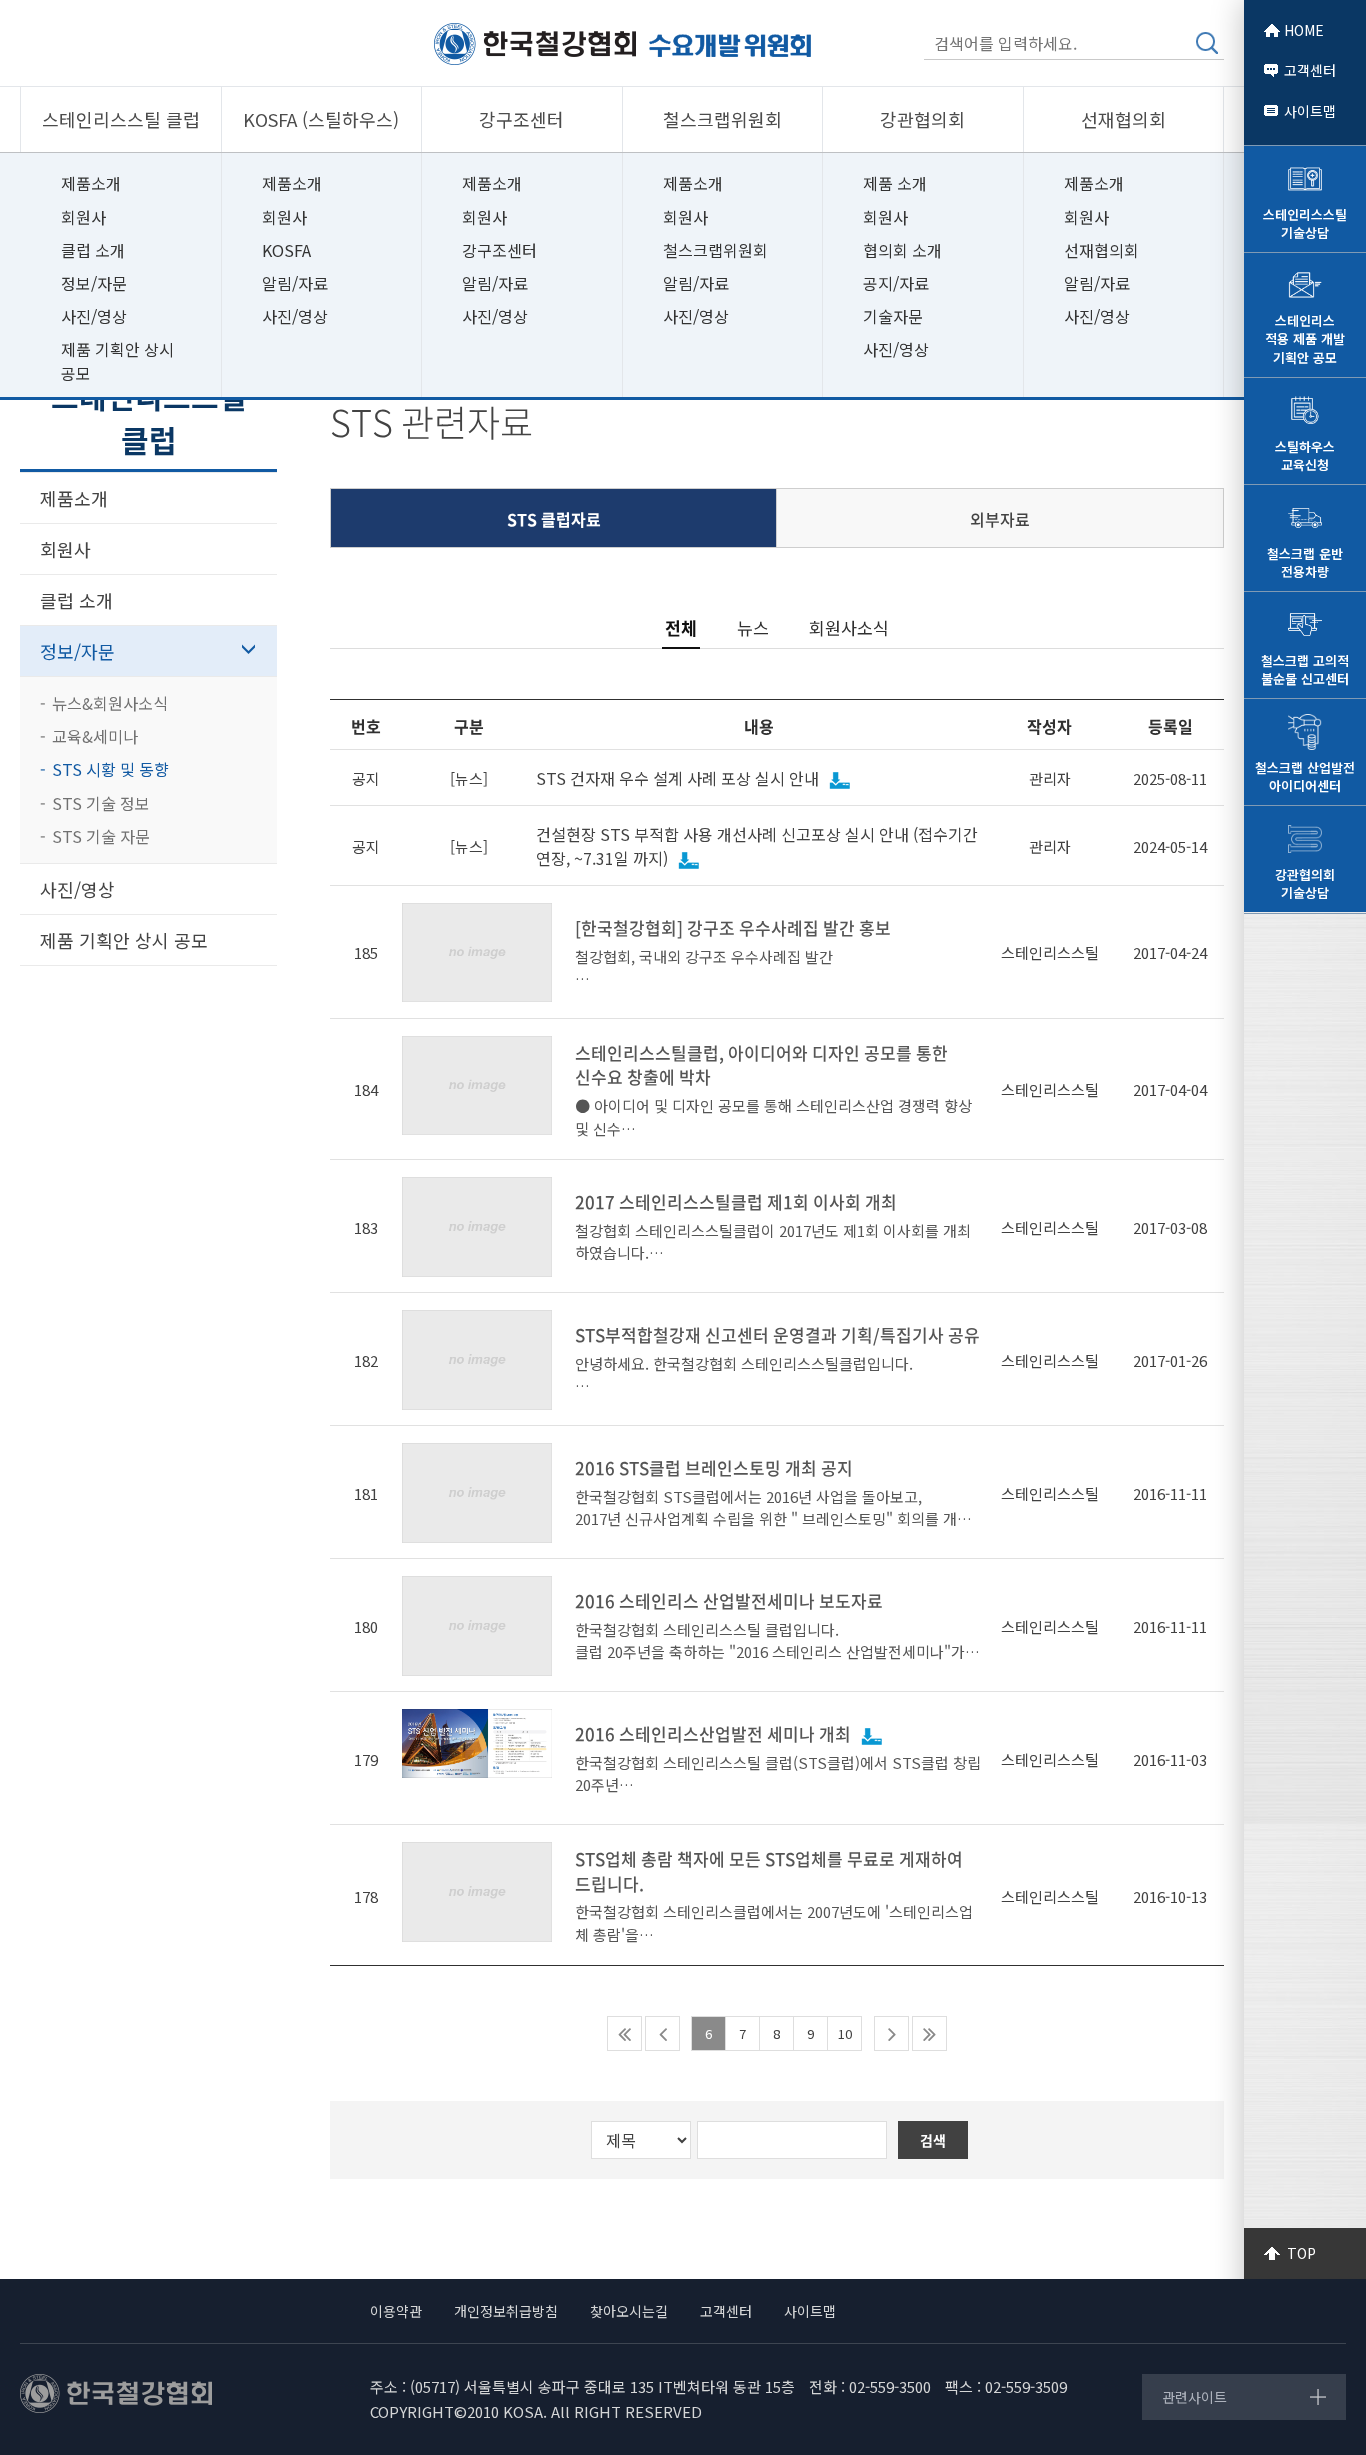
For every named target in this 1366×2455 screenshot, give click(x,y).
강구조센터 (499, 250)
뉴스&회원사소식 (110, 703)
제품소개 (91, 183)
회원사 (83, 217)
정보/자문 (94, 283)
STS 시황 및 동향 (110, 769)
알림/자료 (295, 283)
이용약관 (396, 2311)
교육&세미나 (95, 736)
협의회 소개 (902, 250)
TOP (1301, 2253)
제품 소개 (895, 183)
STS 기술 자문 (101, 836)
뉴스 (753, 627)
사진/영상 (94, 316)
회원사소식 (849, 627)
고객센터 (1310, 70)
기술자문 (893, 316)
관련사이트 (1194, 2397)
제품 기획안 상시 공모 (117, 360)
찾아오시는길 (629, 2311)
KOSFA (286, 250)
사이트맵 (1310, 111)
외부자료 (1000, 519)
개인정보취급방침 (506, 2311)
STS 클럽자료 (554, 519)
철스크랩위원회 (715, 250)
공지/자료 (896, 283)
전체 (681, 628)
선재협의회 (1101, 250)
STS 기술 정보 (101, 803)
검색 (1207, 43)
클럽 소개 (93, 250)
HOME (1304, 30)
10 (845, 2033)
